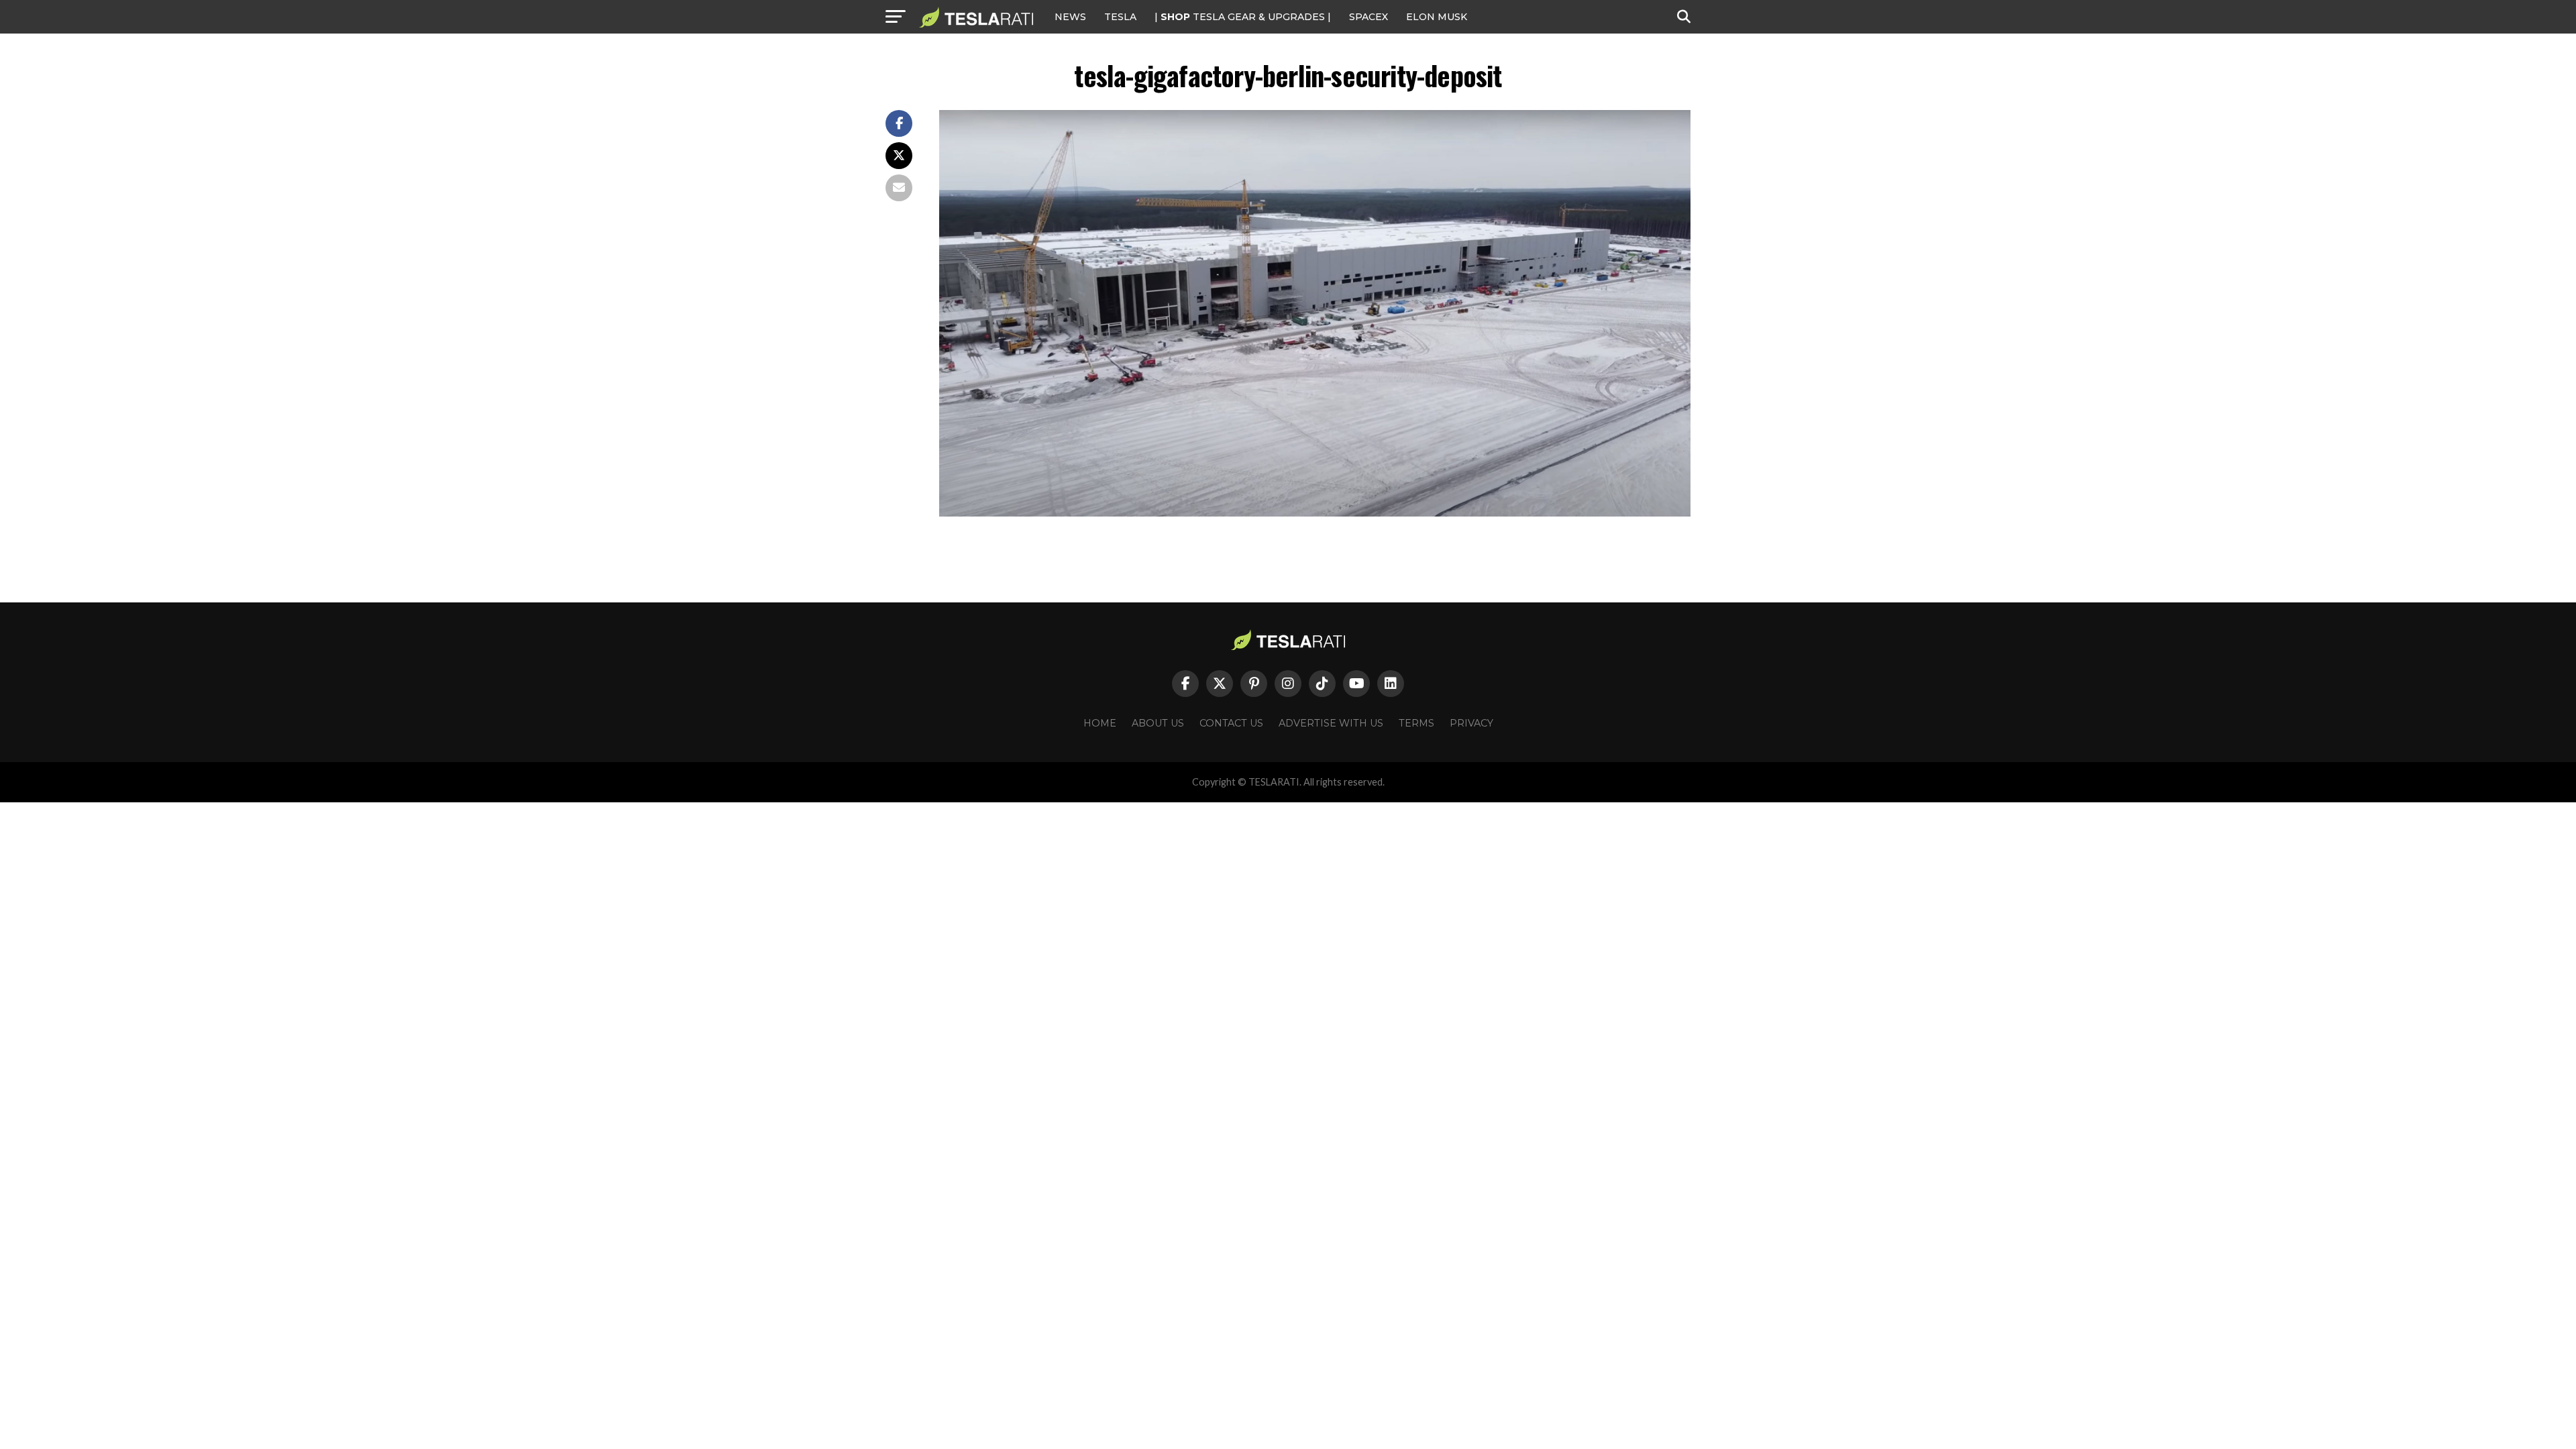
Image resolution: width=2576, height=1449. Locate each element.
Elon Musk (1437, 17)
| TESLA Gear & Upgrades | (1243, 17)
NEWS (1070, 17)
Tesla (1120, 17)
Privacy (1471, 723)
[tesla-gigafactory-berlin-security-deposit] (1315, 513)
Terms (1416, 723)
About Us (1158, 723)
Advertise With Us (1331, 723)
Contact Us (1231, 723)
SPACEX (1368, 17)
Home (1100, 723)
